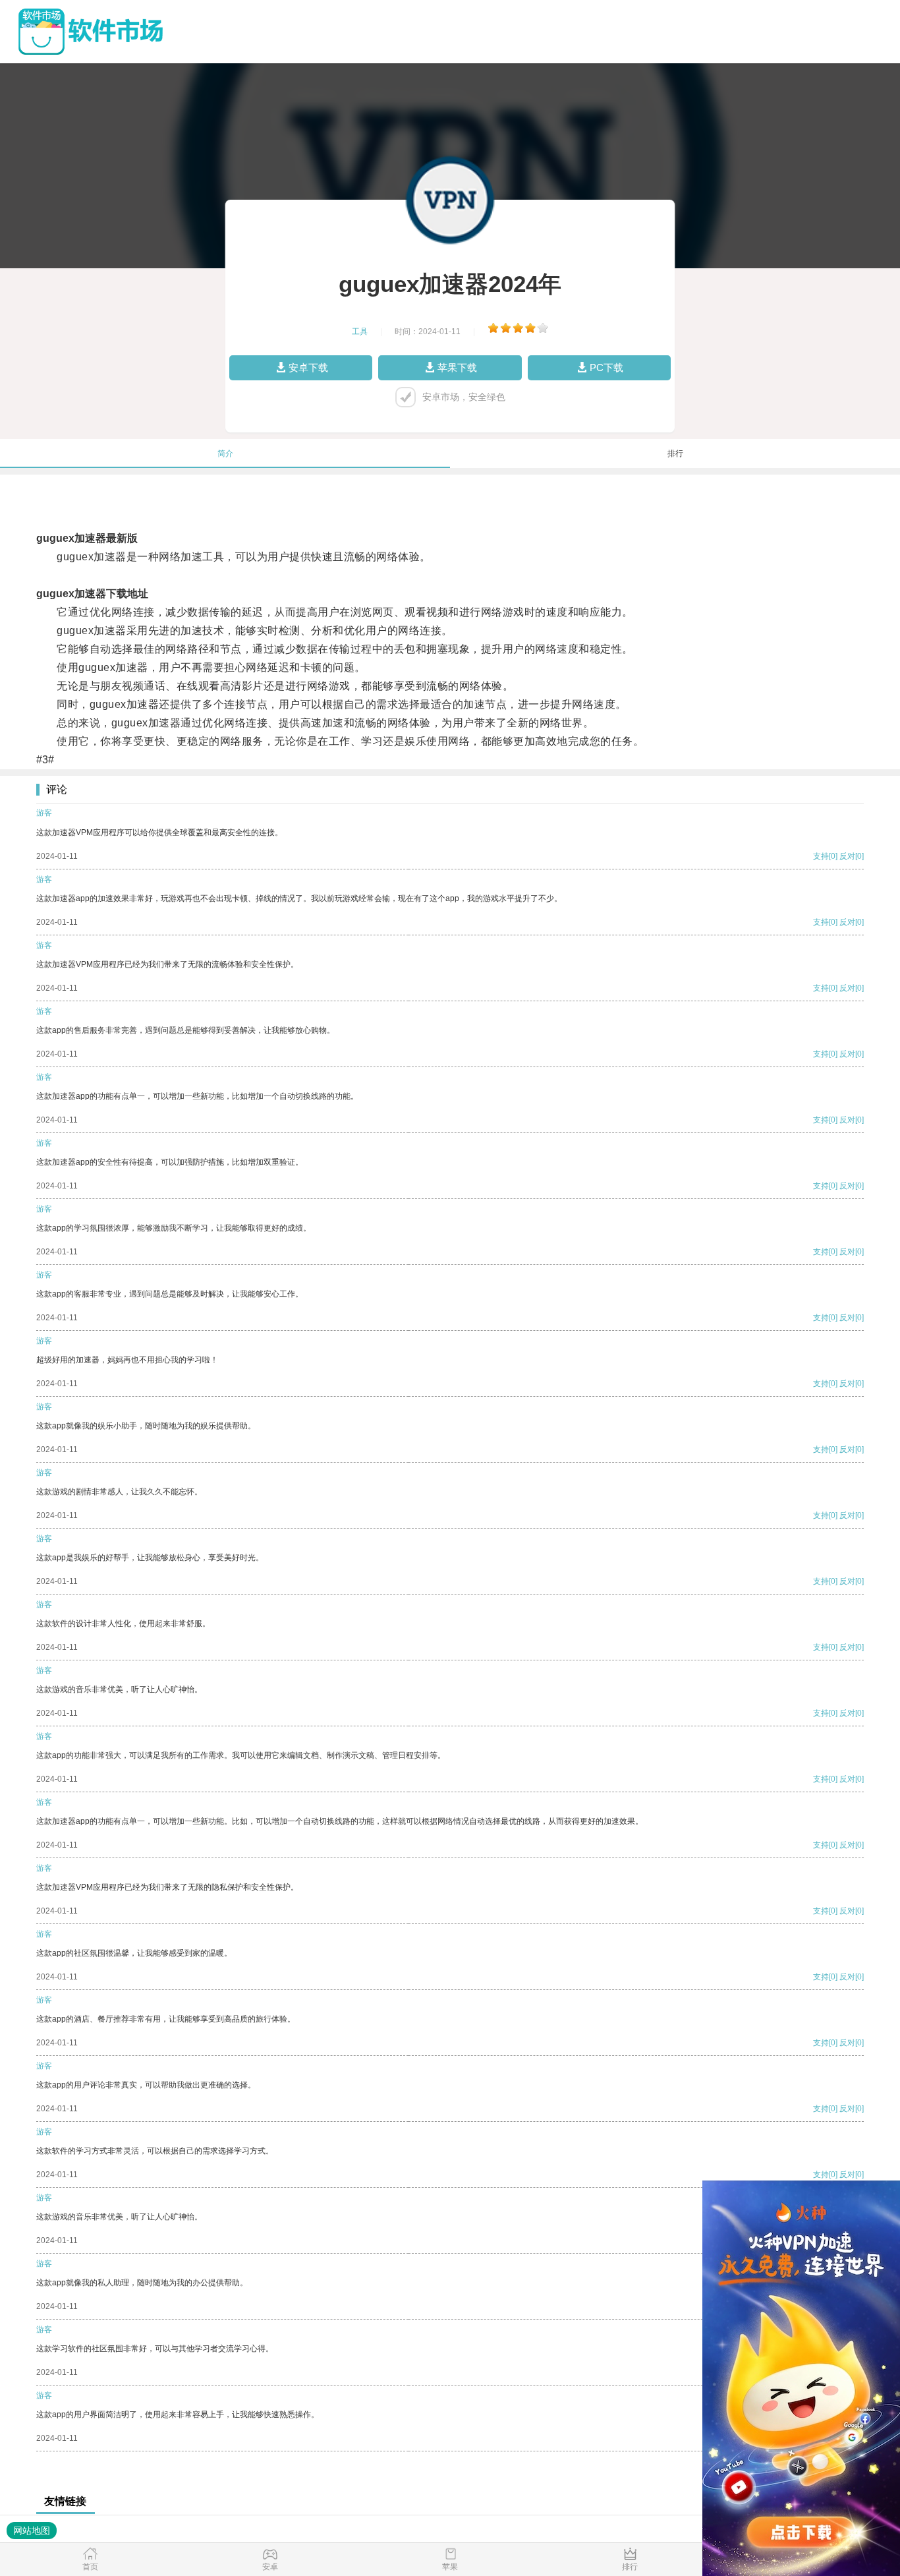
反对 (847, 856)
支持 (821, 856)
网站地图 (32, 2531)
